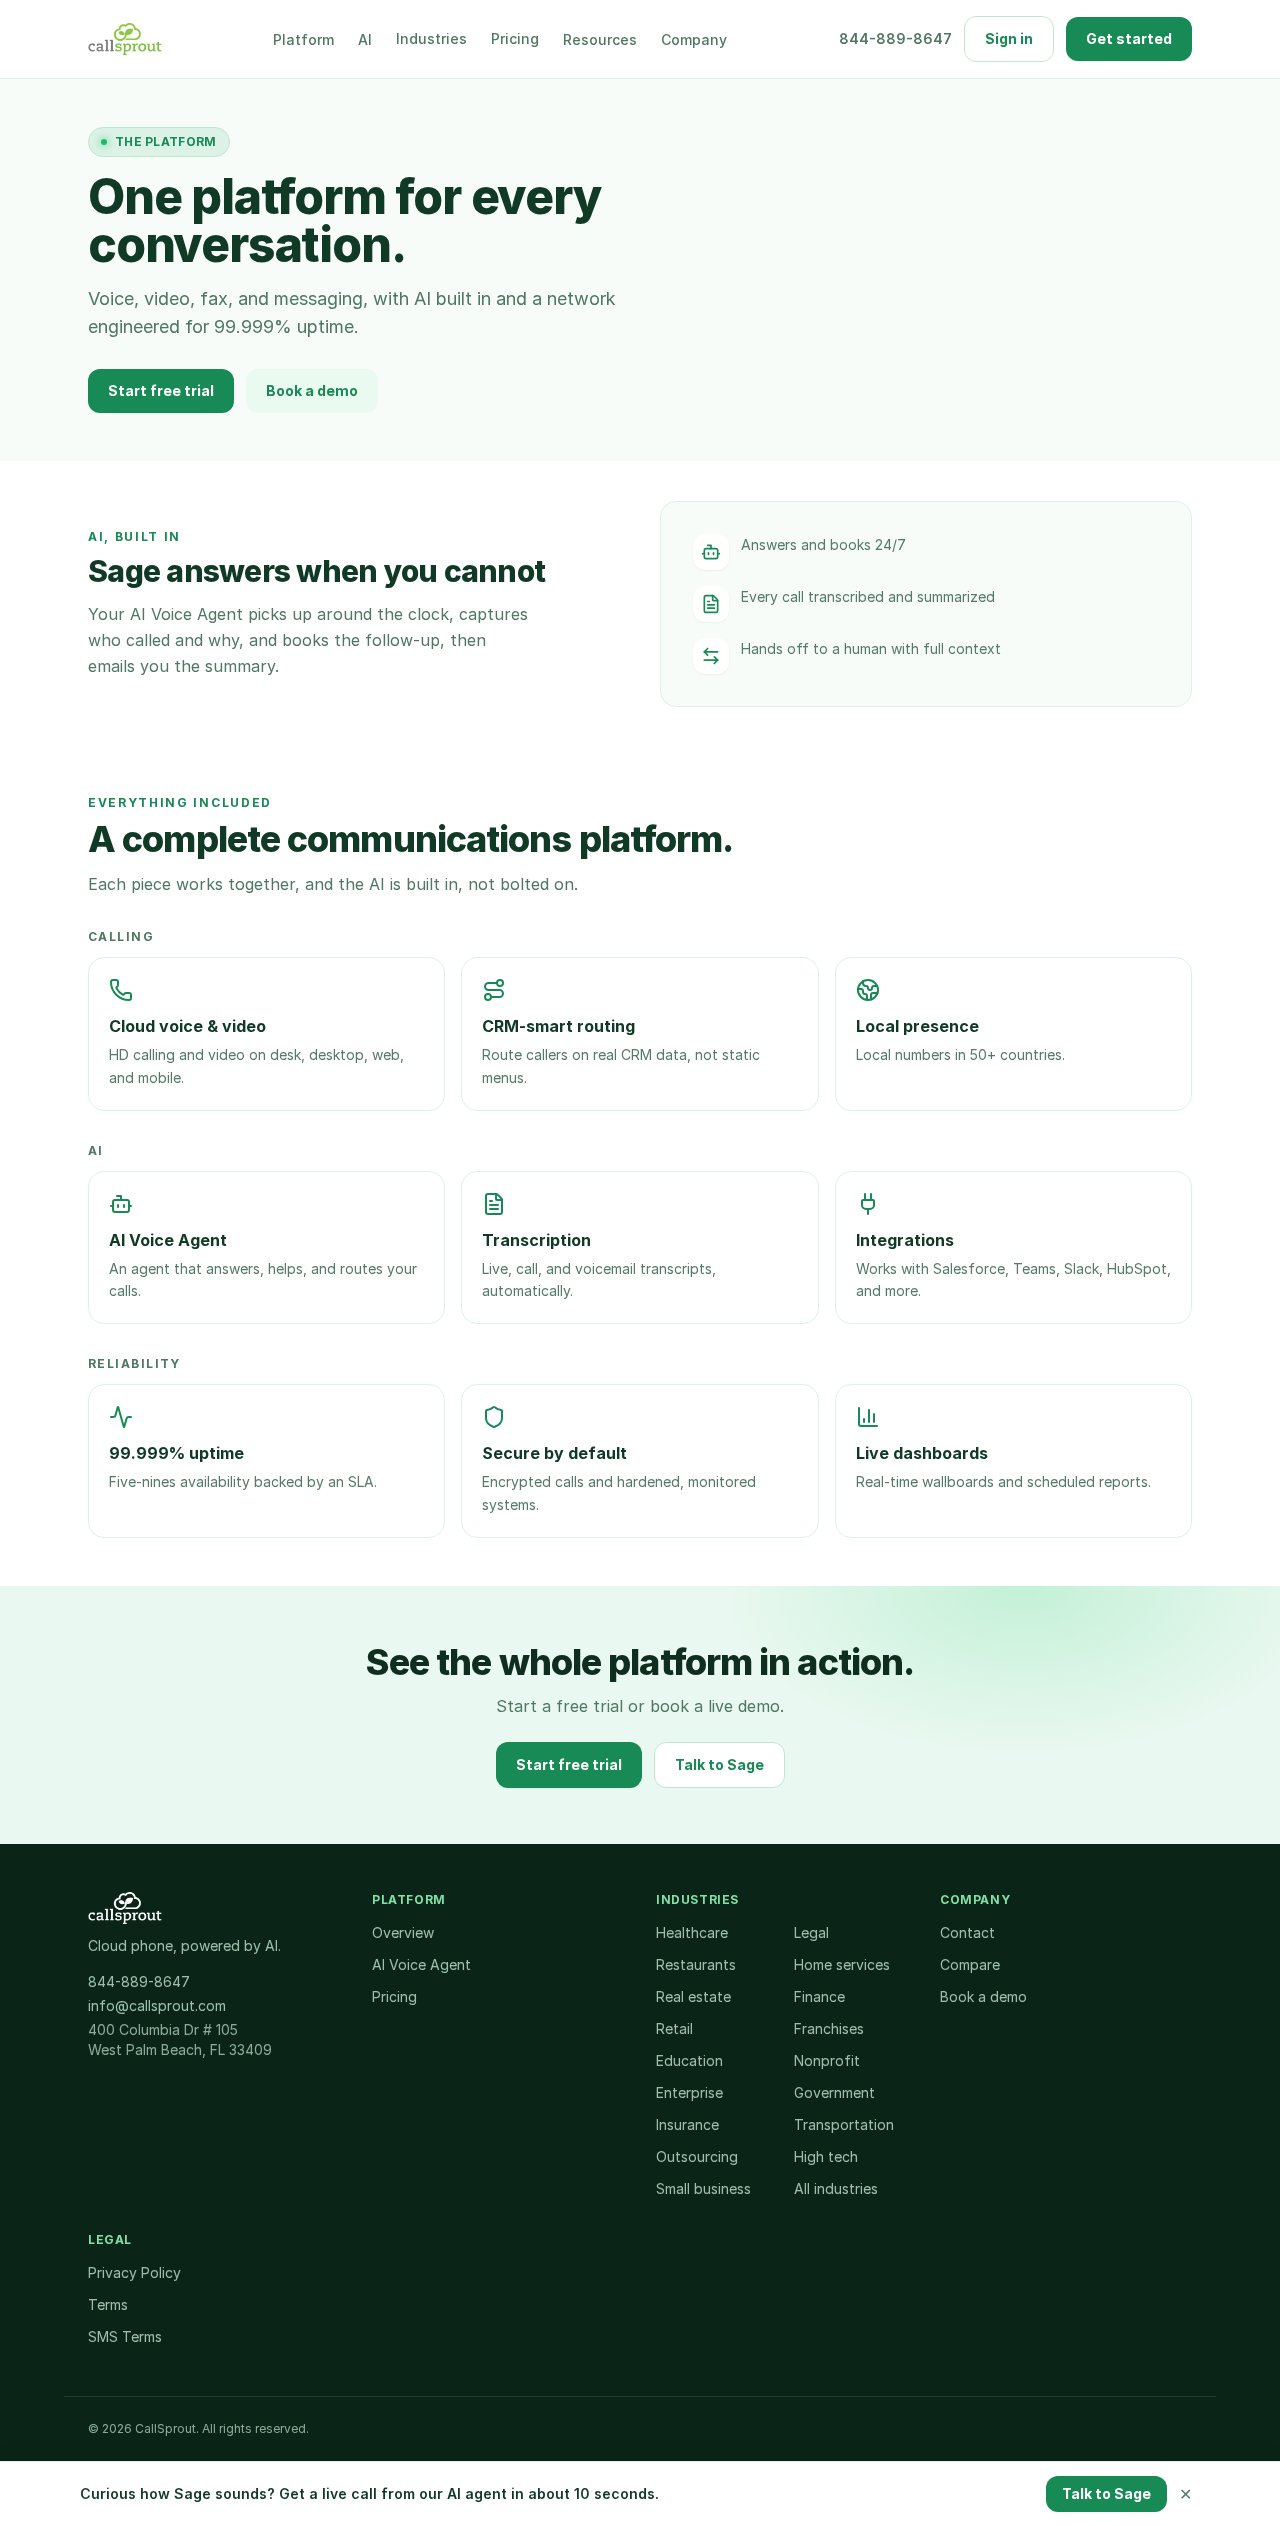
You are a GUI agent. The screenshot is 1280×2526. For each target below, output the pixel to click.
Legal (811, 1932)
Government (834, 2092)
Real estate (693, 1996)
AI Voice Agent (421, 1964)
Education (689, 2060)
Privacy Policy (134, 2272)
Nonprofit (827, 2060)
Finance (819, 1996)
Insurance (687, 2124)
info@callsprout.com (157, 2005)
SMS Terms (125, 2336)
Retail (674, 2028)
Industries (431, 38)
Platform (303, 39)
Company (694, 39)
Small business (703, 2188)
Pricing (515, 38)
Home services (842, 1964)
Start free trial (161, 390)
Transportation (844, 2124)
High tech (826, 2156)
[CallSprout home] (125, 39)
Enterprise (689, 2092)
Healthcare (692, 1932)
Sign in (1009, 38)
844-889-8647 (895, 38)
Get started (1129, 38)
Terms (108, 2304)
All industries (836, 2188)
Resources (600, 39)
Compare (970, 1964)
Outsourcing (697, 2156)
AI (365, 39)
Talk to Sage (719, 1764)
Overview (403, 1932)
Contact (967, 1932)
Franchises (829, 2028)
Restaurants (696, 1964)
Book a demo (312, 390)
